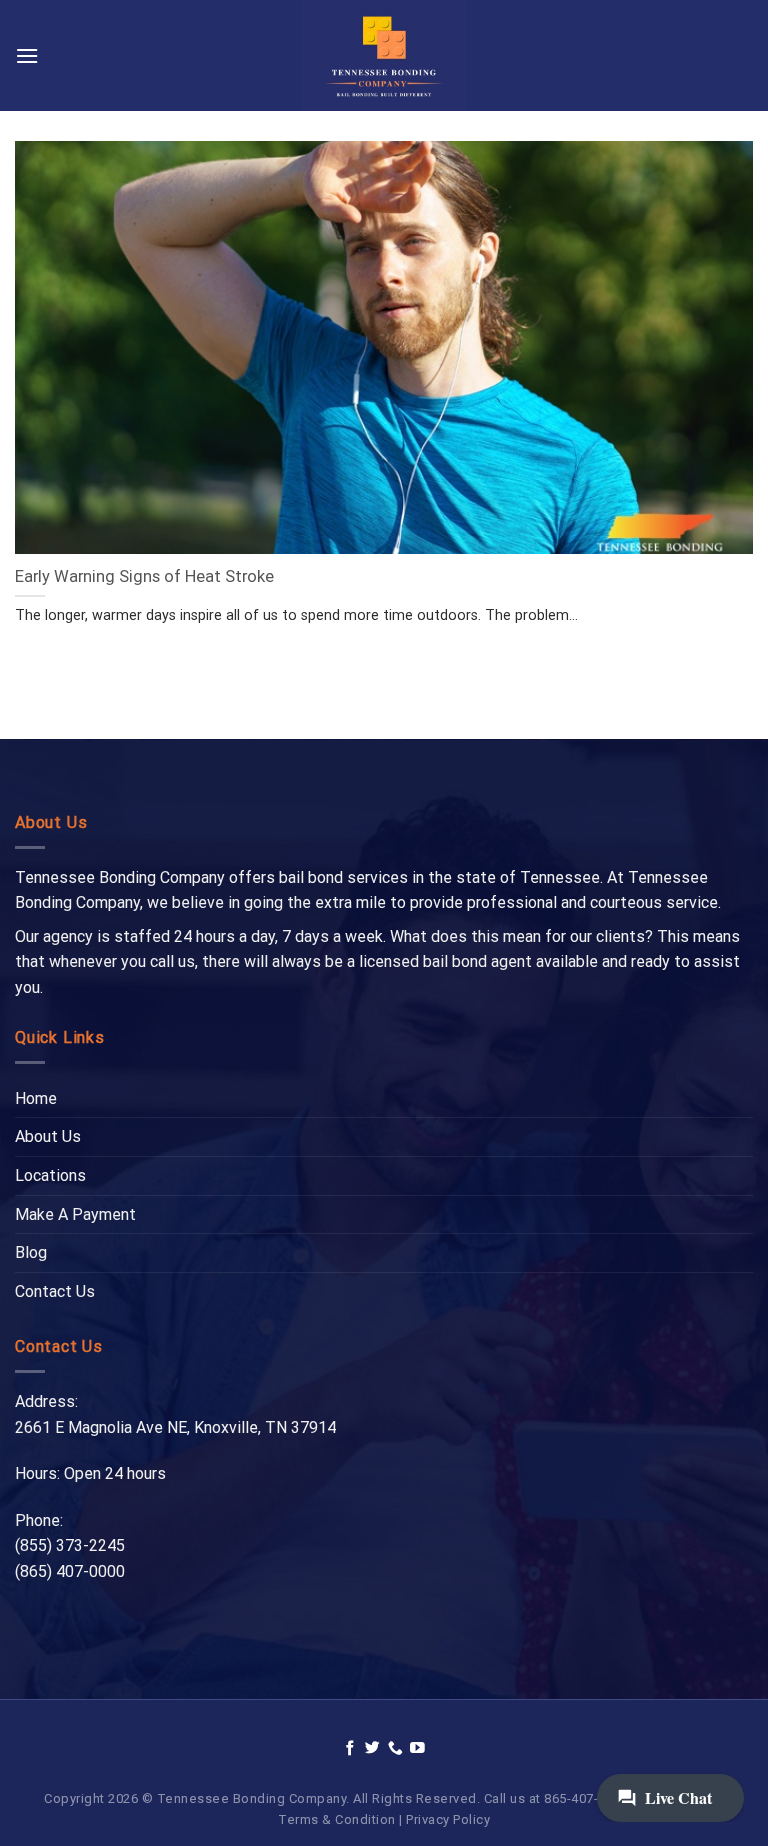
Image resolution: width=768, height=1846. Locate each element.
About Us (48, 1136)
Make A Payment (75, 1214)
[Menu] (27, 55)
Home (36, 1098)
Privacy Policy (448, 1819)
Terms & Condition (337, 1819)
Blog (31, 1252)
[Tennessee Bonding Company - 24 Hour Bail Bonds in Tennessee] (384, 55)
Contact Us (55, 1291)
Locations (50, 1175)
